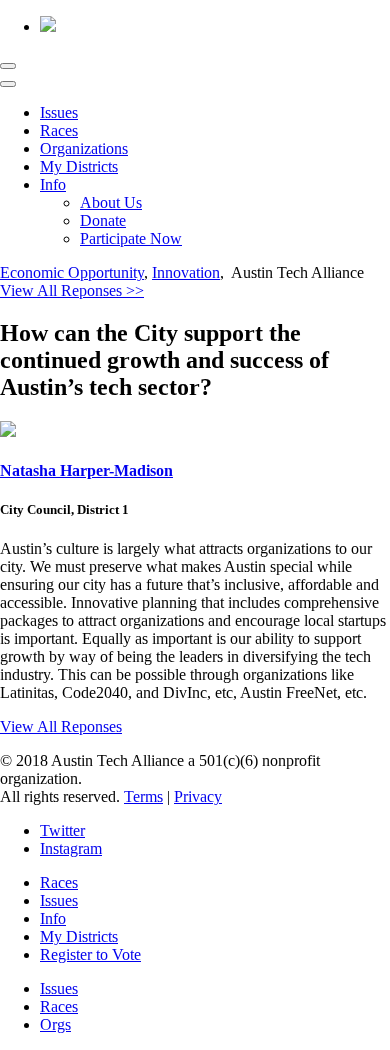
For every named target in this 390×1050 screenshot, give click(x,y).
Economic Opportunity (72, 272)
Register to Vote (90, 954)
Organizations (84, 148)
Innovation (186, 272)
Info (53, 184)
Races (59, 130)
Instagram (71, 848)
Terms (143, 796)
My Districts (79, 166)
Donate (103, 220)
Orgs (55, 1024)
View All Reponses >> (72, 290)
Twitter (62, 830)
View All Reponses (61, 726)
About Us (111, 202)
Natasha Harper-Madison (86, 470)
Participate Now (131, 238)
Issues (59, 112)
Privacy (198, 796)
